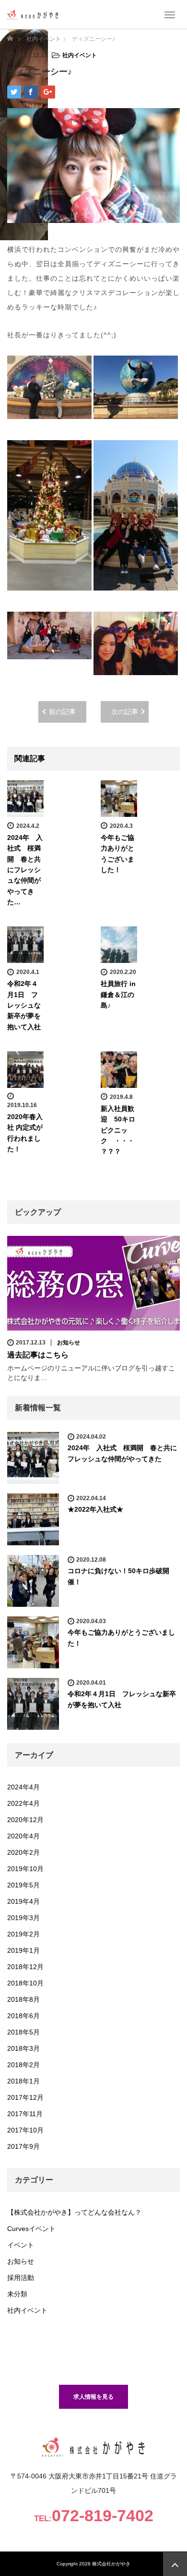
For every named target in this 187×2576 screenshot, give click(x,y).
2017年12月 (25, 2097)
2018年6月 (23, 2016)
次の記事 (125, 712)
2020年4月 (23, 1836)
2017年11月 (25, 2114)
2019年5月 (23, 1885)
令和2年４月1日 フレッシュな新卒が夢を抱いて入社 (24, 1005)
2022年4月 (23, 1803)
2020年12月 (25, 1820)
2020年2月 (23, 1852)
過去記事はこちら (38, 1355)
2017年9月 (23, 2146)
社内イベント (80, 55)
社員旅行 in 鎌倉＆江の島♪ (118, 994)
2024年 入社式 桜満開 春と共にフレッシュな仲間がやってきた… (25, 870)
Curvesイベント (31, 2229)
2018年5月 (23, 2032)
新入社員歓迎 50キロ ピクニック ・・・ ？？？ (121, 1130)
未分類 (17, 2294)
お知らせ (69, 1343)
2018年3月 (23, 2048)
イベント (21, 2245)
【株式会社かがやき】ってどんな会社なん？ (74, 2212)
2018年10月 (25, 1983)
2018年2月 (23, 2065)
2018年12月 (25, 1967)
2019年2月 (23, 1934)
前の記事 (62, 712)
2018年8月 (23, 1999)
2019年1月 (23, 1950)
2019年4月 (23, 1901)
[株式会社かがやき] (33, 14)
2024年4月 (23, 1787)
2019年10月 (25, 1869)
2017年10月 (25, 2130)
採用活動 (21, 2278)
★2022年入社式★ (95, 1509)
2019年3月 (23, 1918)
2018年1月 (23, 2081)
